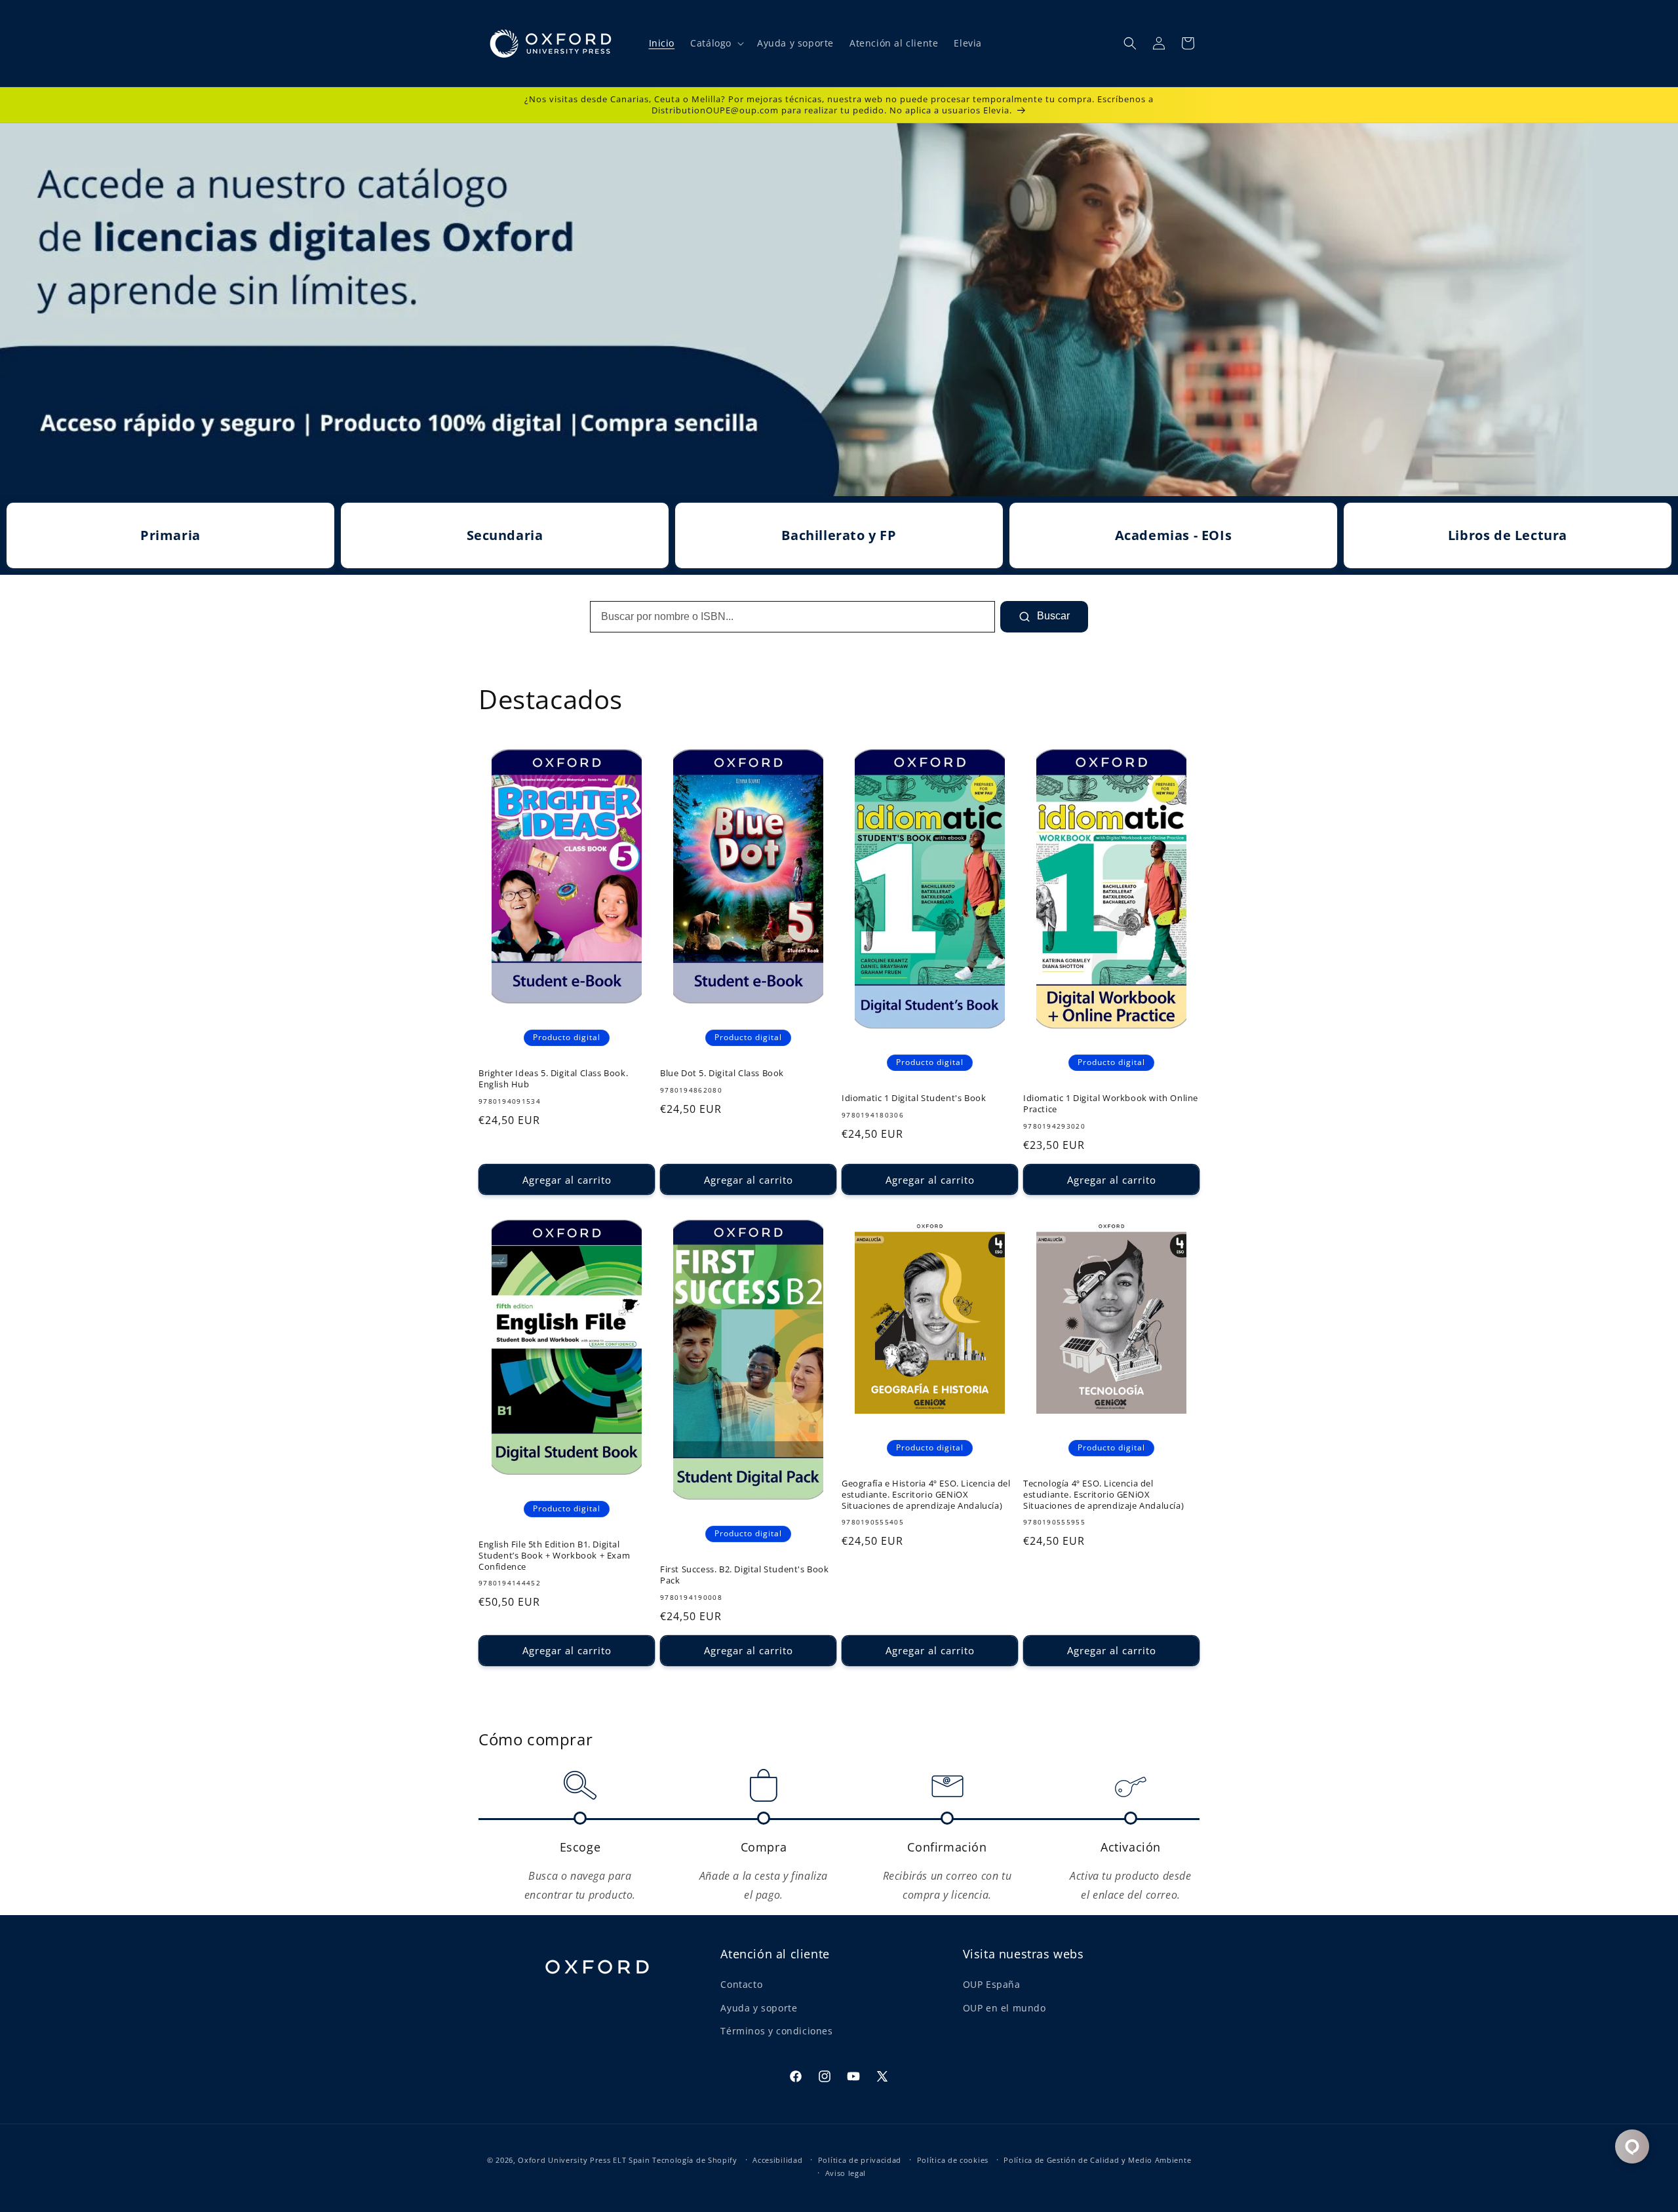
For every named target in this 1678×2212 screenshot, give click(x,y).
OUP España (992, 1985)
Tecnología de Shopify (695, 2160)
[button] (716, 43)
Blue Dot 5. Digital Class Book (722, 1073)
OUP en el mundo (1005, 2008)
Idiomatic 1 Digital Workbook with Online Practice (1111, 1104)
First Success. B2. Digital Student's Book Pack (745, 1575)
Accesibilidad (777, 2160)
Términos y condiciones (776, 2031)
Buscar (1052, 616)
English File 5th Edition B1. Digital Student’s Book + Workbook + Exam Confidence (554, 1556)
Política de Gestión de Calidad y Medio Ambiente (1097, 2160)
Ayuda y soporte (759, 2008)
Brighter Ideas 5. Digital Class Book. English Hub (553, 1079)
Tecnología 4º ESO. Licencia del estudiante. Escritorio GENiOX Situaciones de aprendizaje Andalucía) (1103, 1495)
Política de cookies (953, 2160)
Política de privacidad (860, 2160)
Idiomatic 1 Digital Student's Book (914, 1098)
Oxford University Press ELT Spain (584, 2160)
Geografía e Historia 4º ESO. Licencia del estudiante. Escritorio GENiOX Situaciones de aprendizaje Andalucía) (926, 1495)
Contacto (741, 1985)
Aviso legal (846, 2173)
